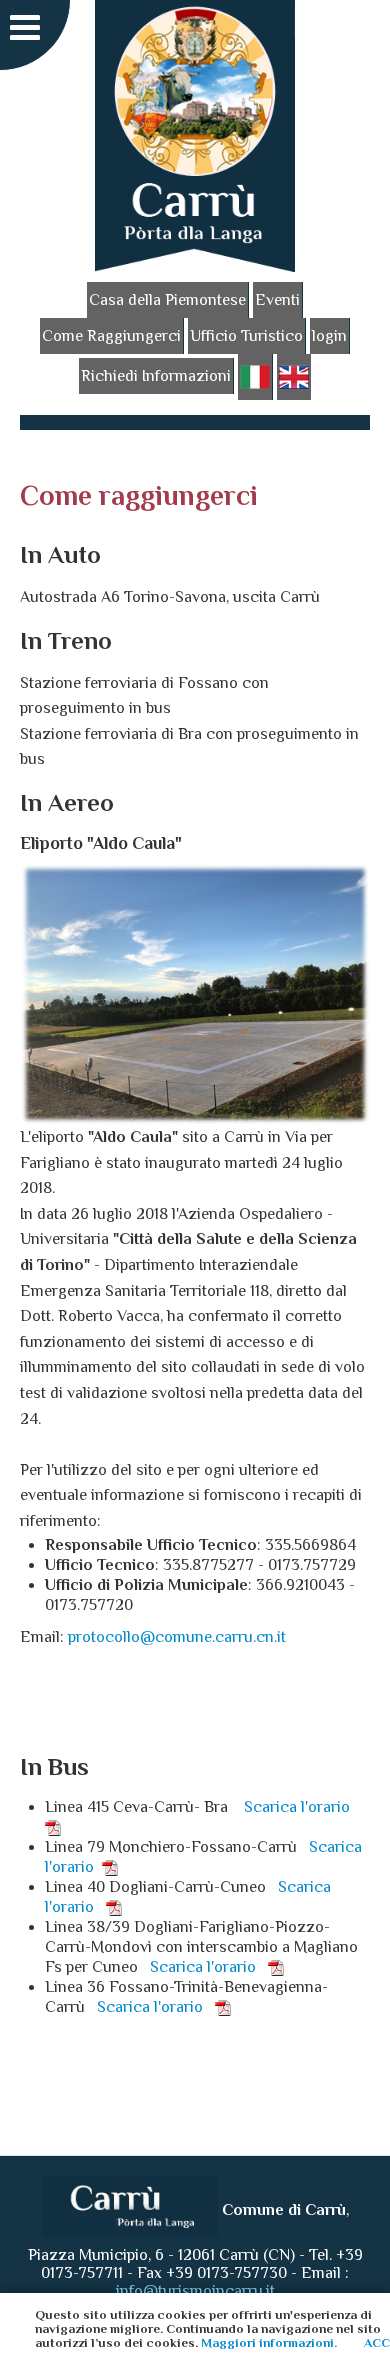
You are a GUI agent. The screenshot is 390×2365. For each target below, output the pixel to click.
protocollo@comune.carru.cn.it (177, 1637)
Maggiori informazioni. (269, 2342)
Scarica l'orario (209, 1967)
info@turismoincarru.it (195, 2291)
